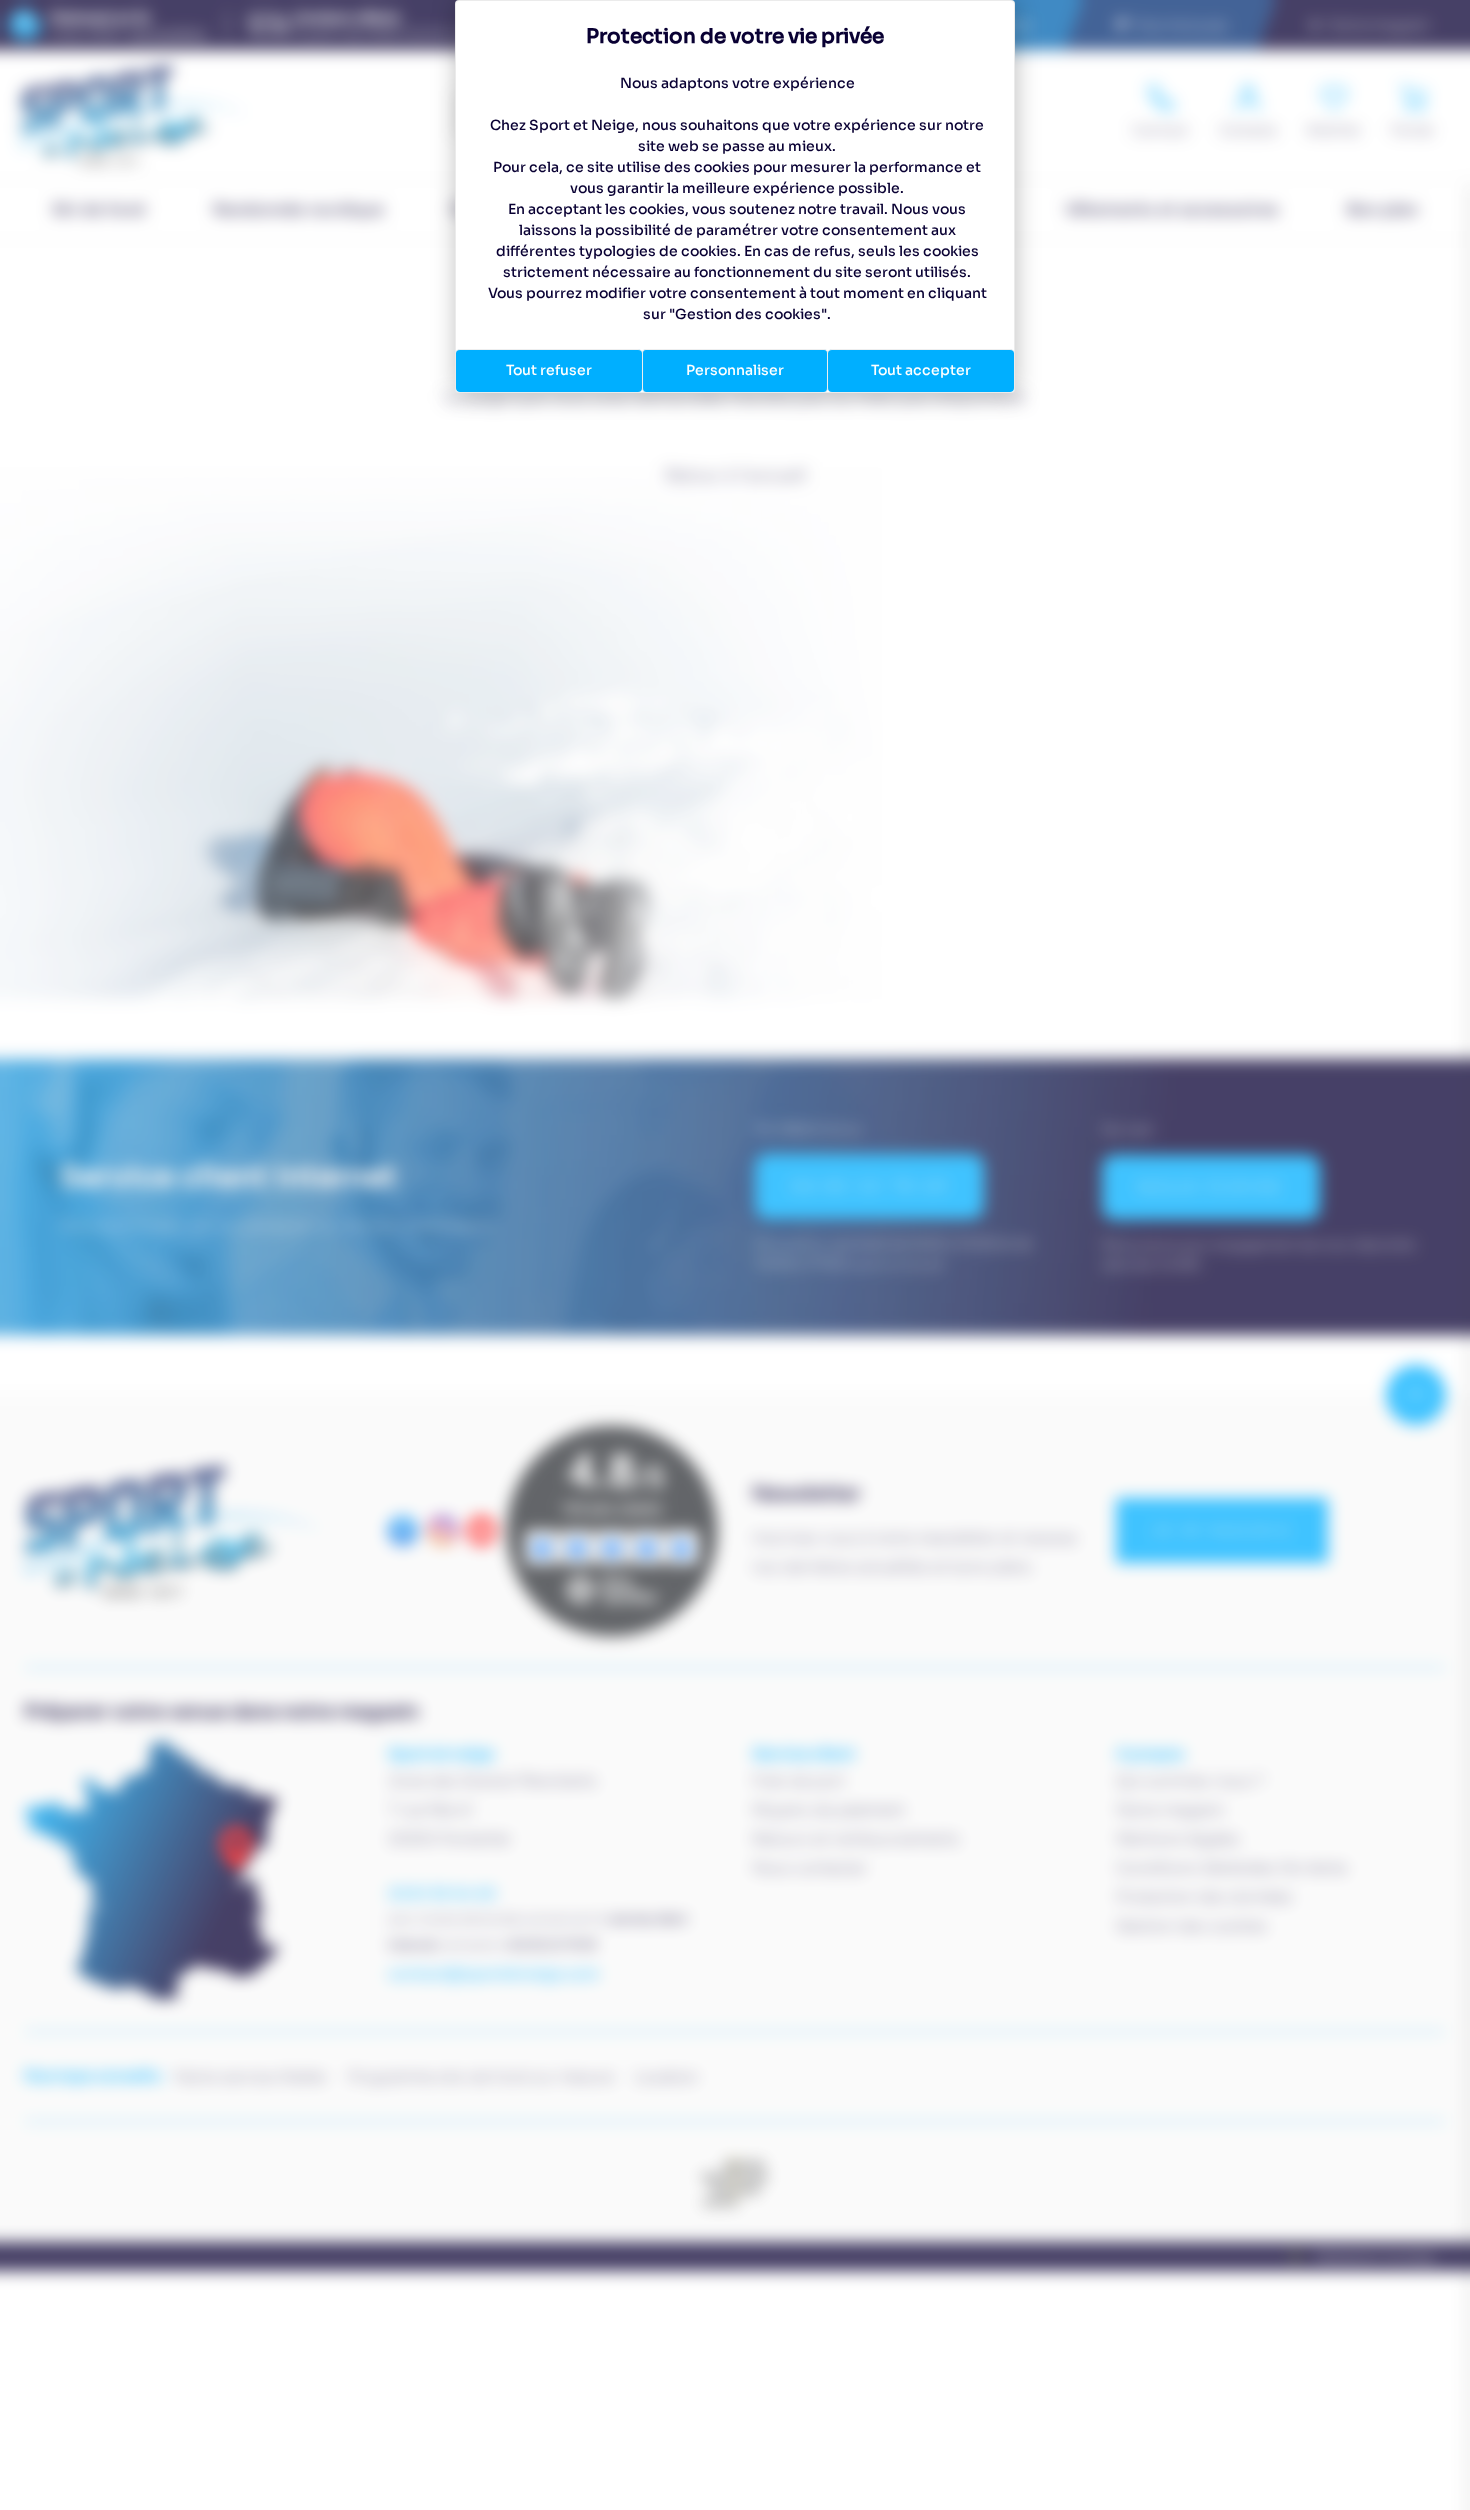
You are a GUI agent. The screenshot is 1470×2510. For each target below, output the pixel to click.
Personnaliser (735, 370)
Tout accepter (921, 370)
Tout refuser (549, 370)
